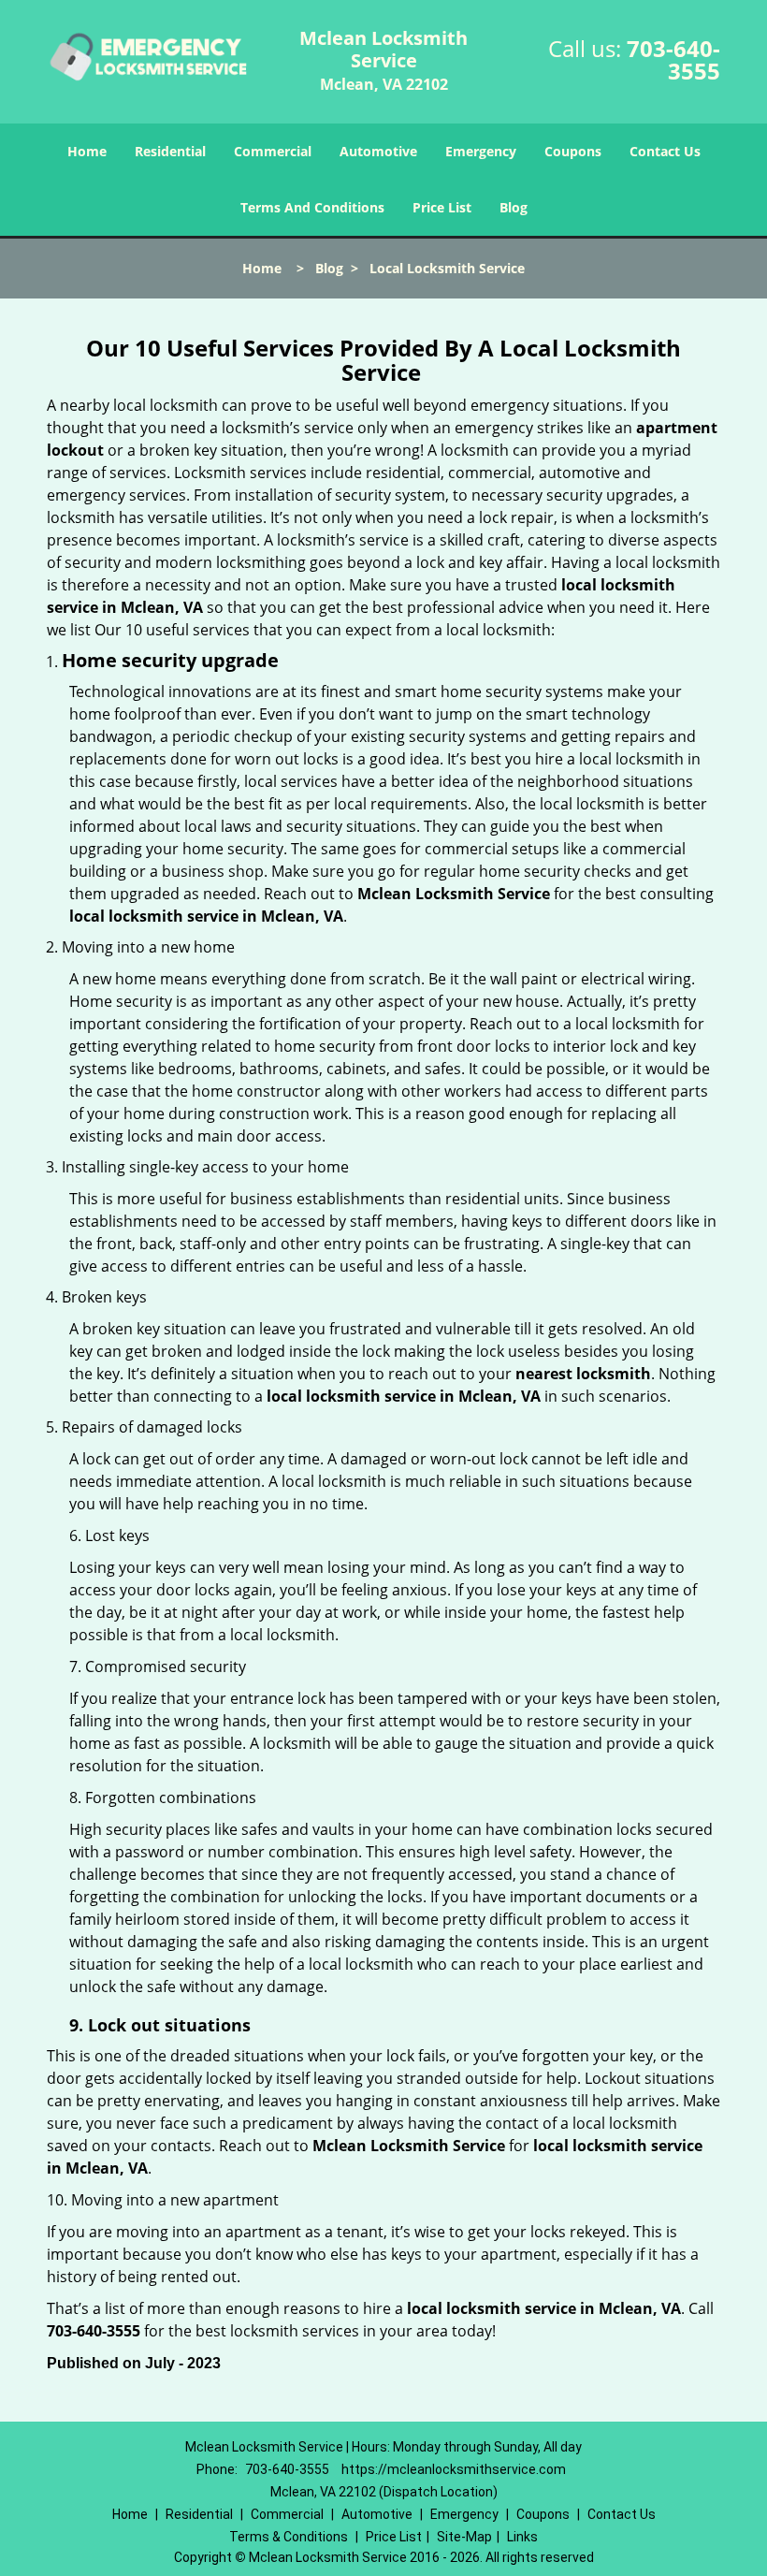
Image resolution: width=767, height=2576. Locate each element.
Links (522, 2537)
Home (87, 151)
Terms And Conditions (312, 207)
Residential (170, 151)
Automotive (378, 151)
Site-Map (464, 2537)
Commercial (273, 151)
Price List (442, 207)
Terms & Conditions (289, 2537)
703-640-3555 (673, 59)
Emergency (481, 151)
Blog (514, 207)
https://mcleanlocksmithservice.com (454, 2469)
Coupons (573, 151)
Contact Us (665, 151)
